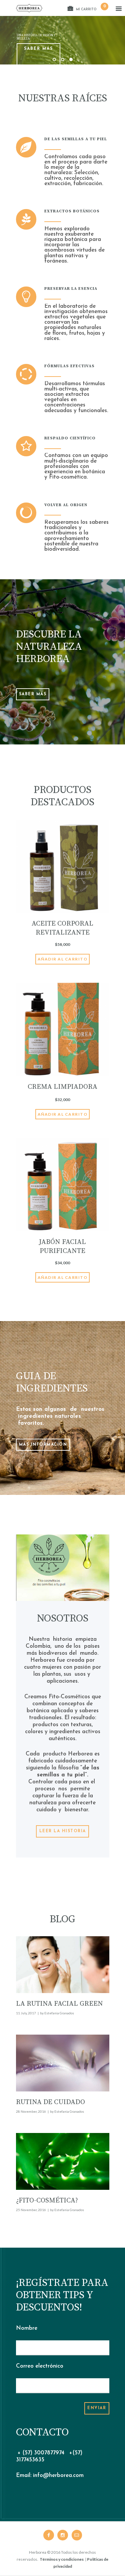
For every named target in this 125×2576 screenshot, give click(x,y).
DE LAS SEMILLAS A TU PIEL (76, 139)
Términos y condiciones (62, 2559)
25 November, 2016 (31, 2210)
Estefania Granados (59, 2013)
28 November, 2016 (31, 2111)
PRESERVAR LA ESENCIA (71, 289)
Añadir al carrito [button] (63, 959)
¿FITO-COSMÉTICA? (47, 2200)
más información (43, 1445)
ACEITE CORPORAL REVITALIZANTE (62, 928)
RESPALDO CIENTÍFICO (70, 438)
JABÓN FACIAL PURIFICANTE (62, 1246)
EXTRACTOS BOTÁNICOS (72, 211)
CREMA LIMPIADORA (62, 1087)
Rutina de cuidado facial (50, 2106)
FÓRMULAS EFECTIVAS (69, 366)
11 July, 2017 (26, 2013)
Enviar (97, 2408)
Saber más (38, 49)
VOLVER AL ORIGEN (66, 505)
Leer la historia (63, 1831)
